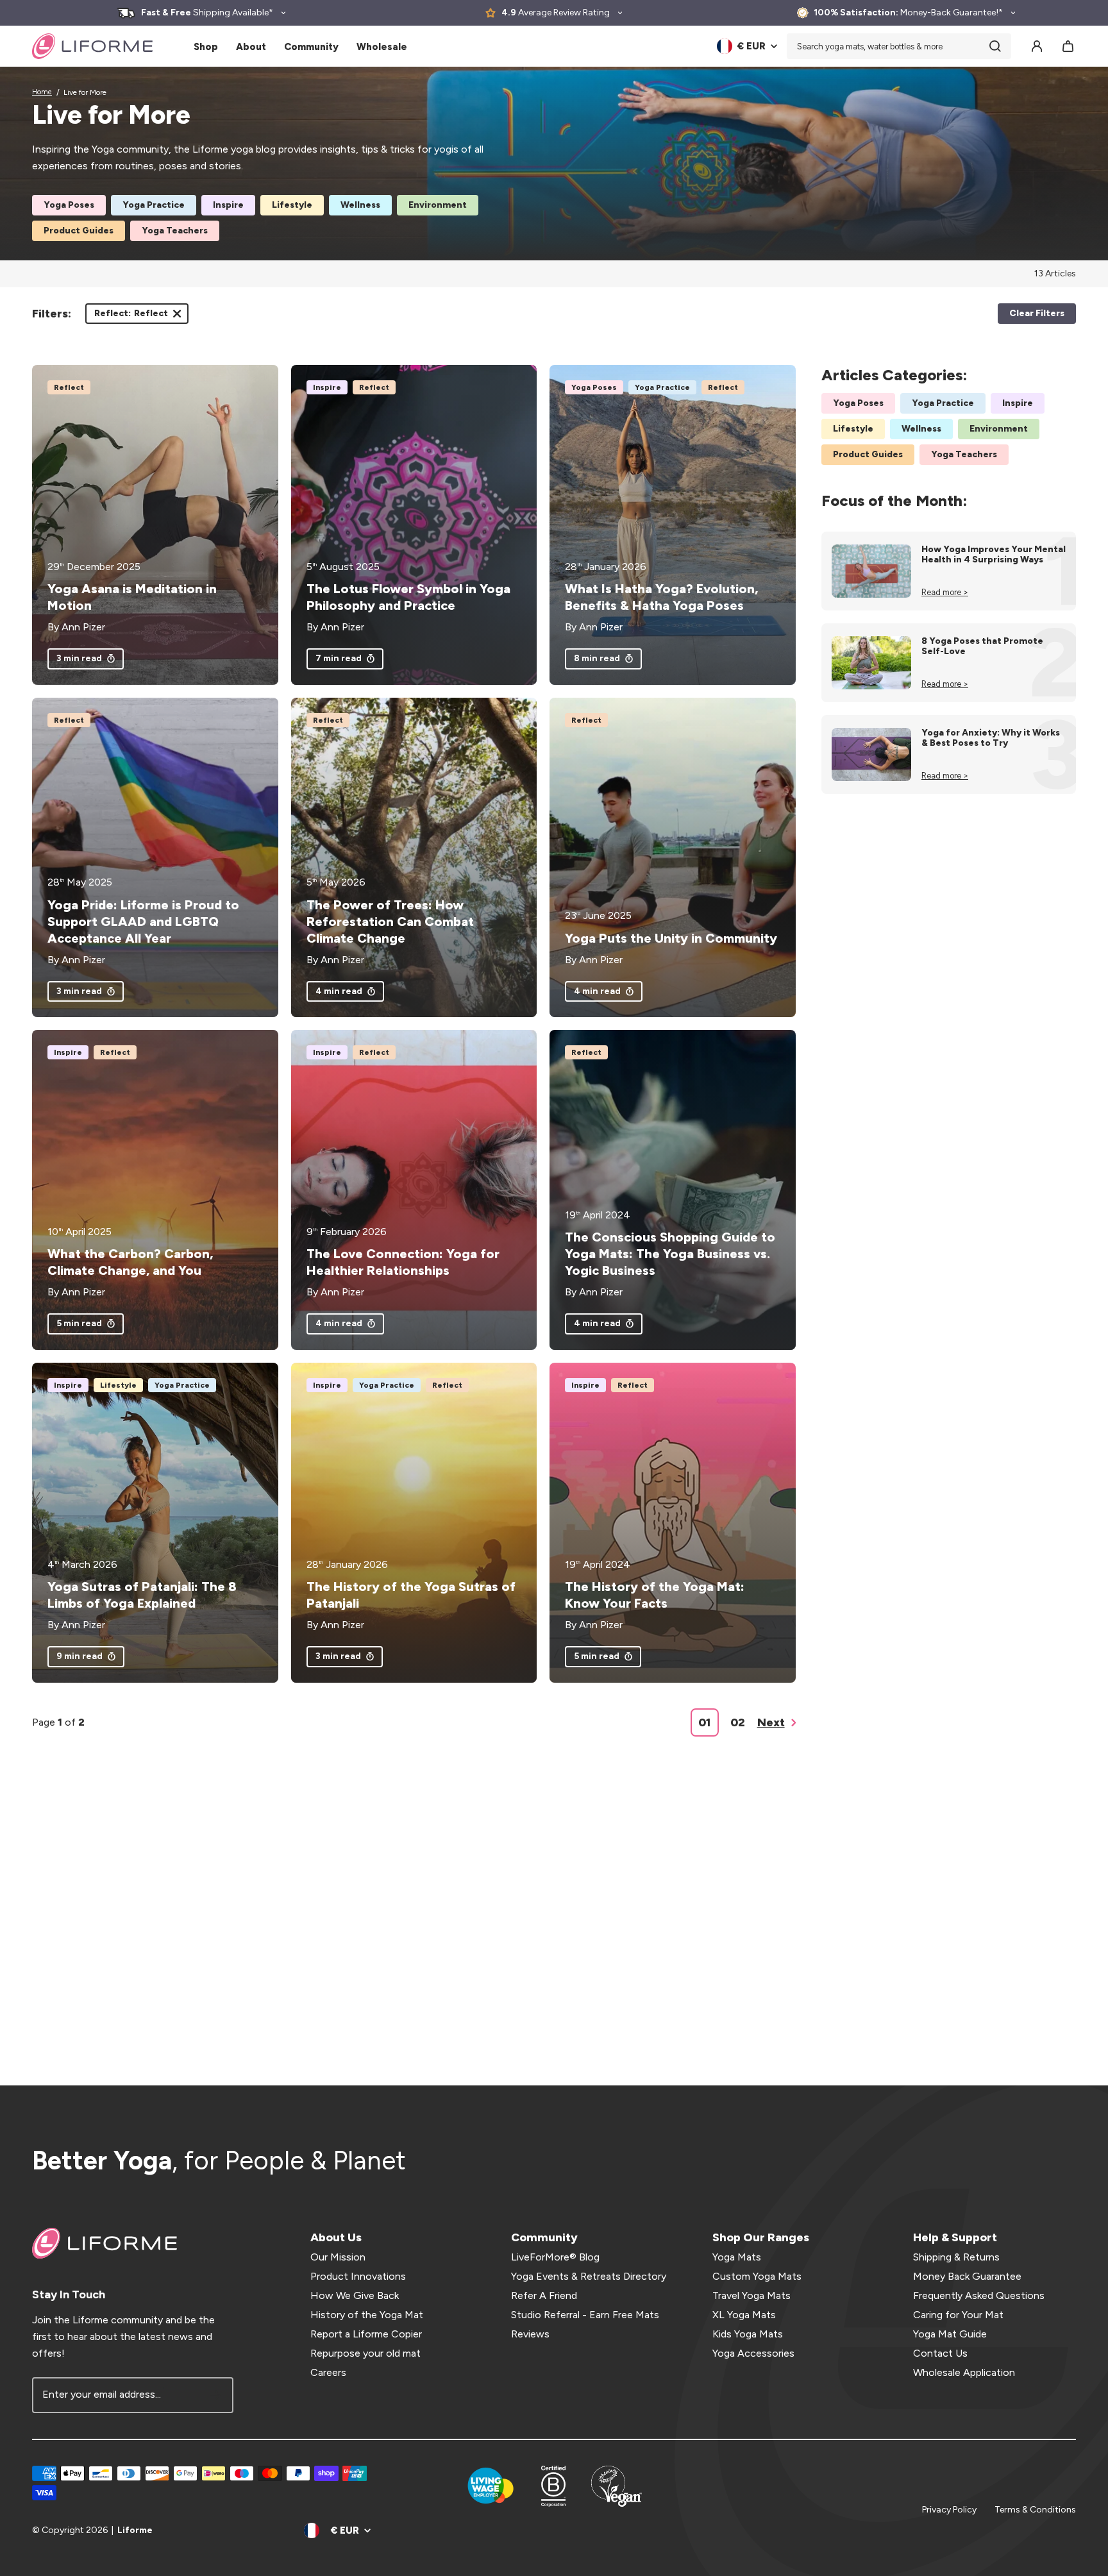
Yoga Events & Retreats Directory (589, 2276)
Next (771, 1722)
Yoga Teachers (175, 231)
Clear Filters (1037, 313)
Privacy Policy (949, 2510)
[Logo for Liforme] (92, 46)
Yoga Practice (154, 205)
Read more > (945, 592)
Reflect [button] (131, 316)
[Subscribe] (215, 2395)
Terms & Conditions (1035, 2510)
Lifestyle (292, 205)
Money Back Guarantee (967, 2276)
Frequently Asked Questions (979, 2295)
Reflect (69, 387)
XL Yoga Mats (744, 2315)
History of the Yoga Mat (367, 2315)
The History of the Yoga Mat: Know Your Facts (655, 1595)
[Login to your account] (1037, 46)
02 (738, 1722)
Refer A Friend (544, 2295)
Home (42, 92)
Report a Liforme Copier (366, 2334)
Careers (328, 2372)
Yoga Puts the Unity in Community (671, 938)
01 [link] (704, 1722)
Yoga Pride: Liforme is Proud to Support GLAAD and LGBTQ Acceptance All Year (143, 922)
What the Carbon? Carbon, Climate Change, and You (130, 1262)
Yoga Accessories (753, 2353)
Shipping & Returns (956, 2257)
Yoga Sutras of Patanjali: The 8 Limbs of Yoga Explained (142, 1595)
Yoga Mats (737, 2257)
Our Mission (338, 2257)
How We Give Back (355, 2295)
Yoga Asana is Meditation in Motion (132, 597)
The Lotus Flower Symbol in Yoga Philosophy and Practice (408, 597)
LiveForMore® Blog (555, 2257)
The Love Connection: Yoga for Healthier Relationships (403, 1262)
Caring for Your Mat (958, 2315)
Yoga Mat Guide (950, 2334)
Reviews (530, 2334)
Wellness (360, 205)
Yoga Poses (69, 205)
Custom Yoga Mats (757, 2276)
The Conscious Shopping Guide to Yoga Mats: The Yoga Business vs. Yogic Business (670, 1254)
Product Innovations (358, 2276)
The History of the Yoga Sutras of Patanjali (411, 1595)
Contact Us (940, 2353)
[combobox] (899, 46)
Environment (438, 205)
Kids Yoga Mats (748, 2334)
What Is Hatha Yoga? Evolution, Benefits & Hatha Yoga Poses (661, 597)
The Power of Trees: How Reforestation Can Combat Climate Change (390, 922)
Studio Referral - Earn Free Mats (585, 2315)
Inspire (228, 205)
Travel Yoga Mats (751, 2295)
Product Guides (79, 231)
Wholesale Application (964, 2372)
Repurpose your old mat (365, 2353)
